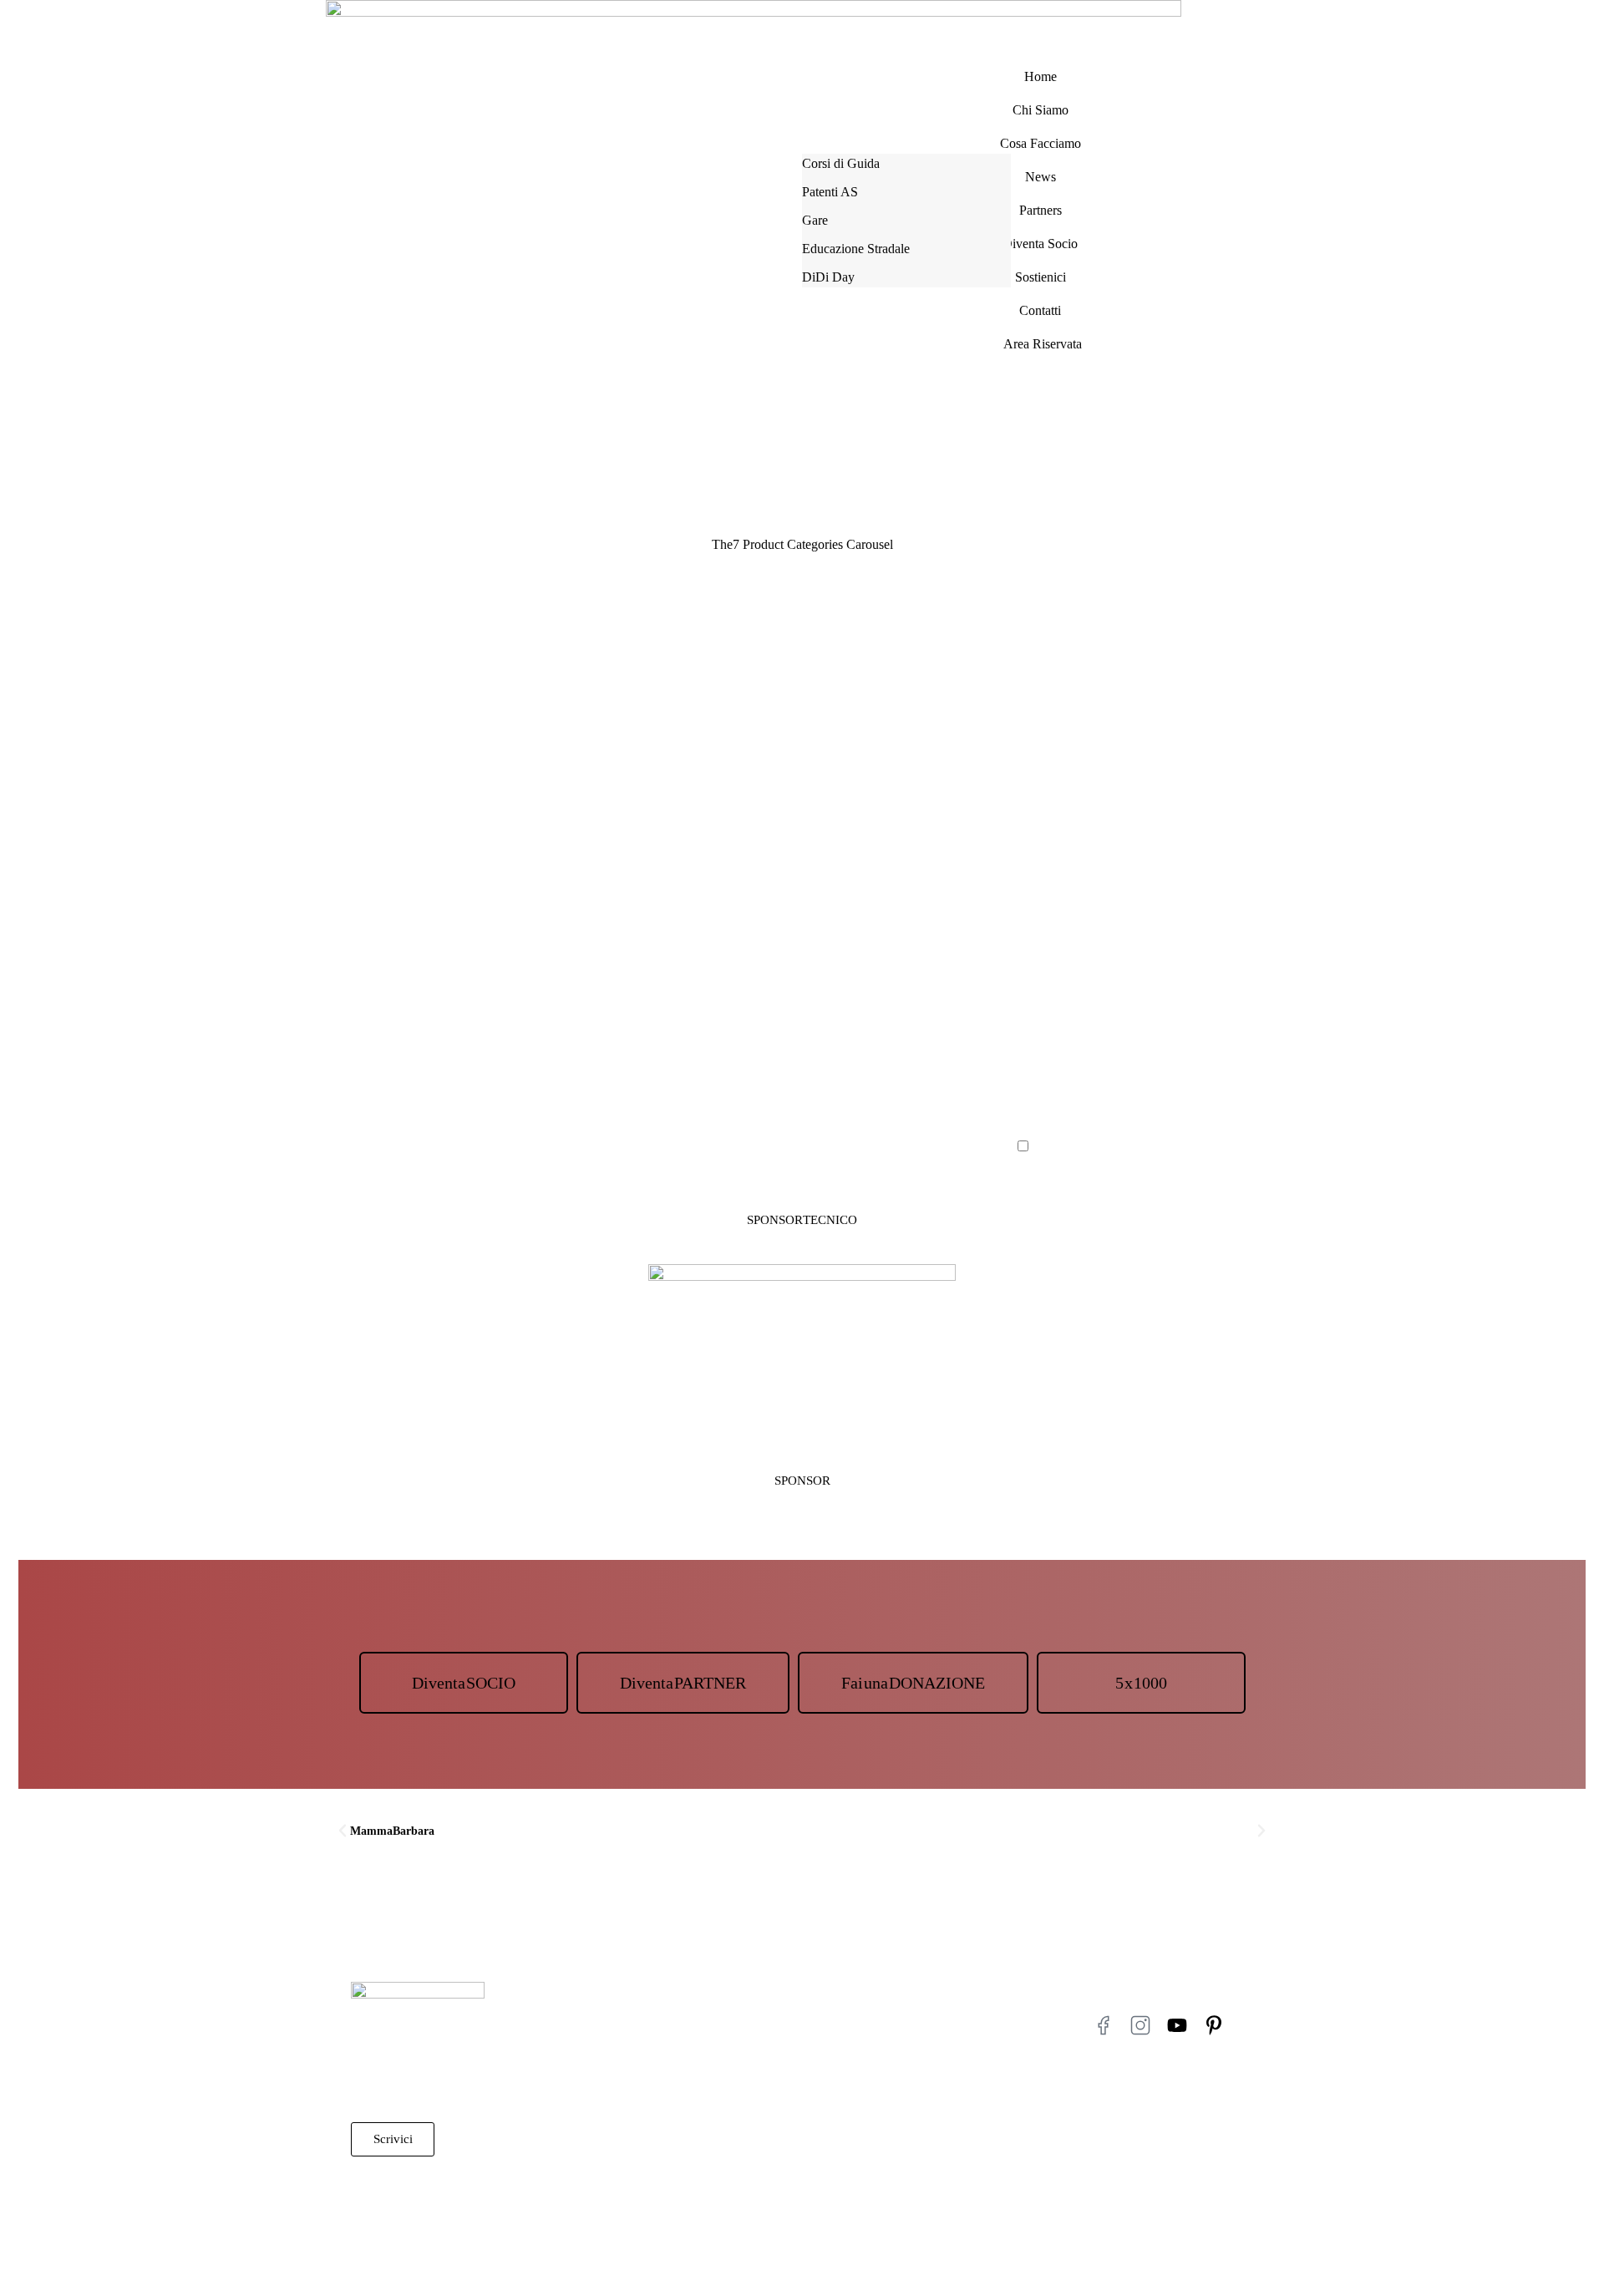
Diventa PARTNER (683, 1683)
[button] (343, 1831)
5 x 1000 (1141, 1683)
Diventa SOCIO (464, 1683)
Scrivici (393, 2139)
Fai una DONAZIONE (913, 1683)
